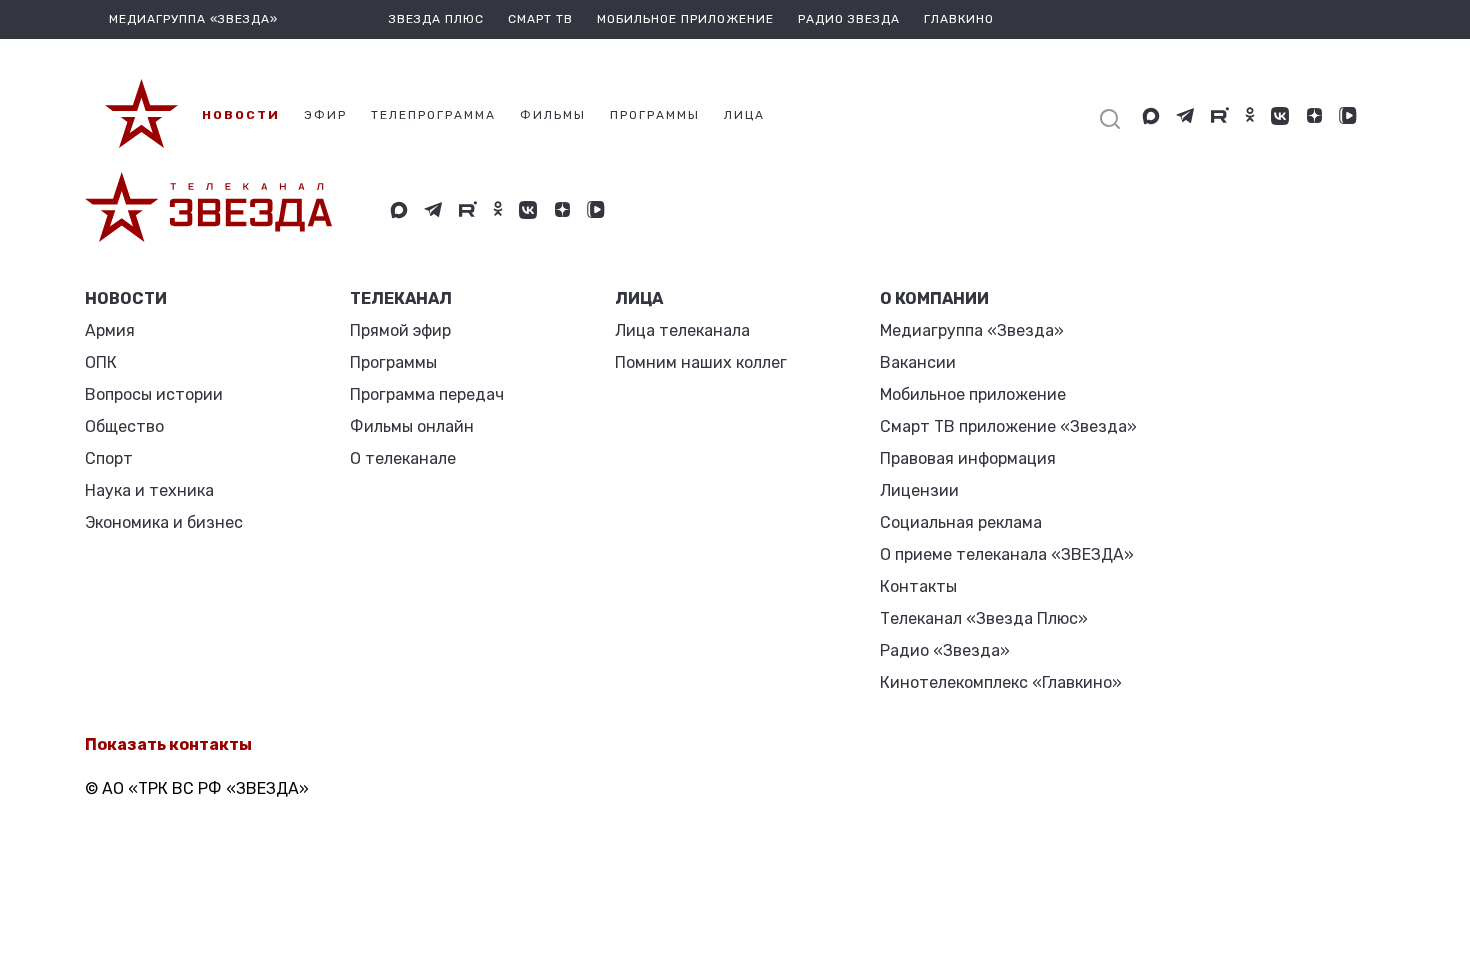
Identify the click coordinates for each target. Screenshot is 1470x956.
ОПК (101, 362)
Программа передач (427, 394)
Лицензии (919, 490)
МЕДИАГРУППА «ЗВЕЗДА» (193, 19)
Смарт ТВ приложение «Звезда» (1008, 426)
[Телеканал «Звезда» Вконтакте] (1280, 116)
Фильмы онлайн (412, 426)
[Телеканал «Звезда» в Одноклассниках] (1250, 116)
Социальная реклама (961, 522)
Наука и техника (149, 490)
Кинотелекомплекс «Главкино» (1001, 682)
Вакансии (918, 362)
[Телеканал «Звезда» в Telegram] (1185, 116)
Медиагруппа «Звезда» (972, 330)
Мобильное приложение (685, 19)
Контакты (918, 586)
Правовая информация (968, 458)
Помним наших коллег (701, 362)
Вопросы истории (154, 394)
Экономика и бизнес (164, 522)
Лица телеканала (682, 330)
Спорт (109, 458)
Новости (126, 298)
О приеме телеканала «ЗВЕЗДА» (1007, 554)
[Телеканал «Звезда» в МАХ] (1151, 116)
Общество (124, 426)
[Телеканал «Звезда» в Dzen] (1314, 116)
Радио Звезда (849, 19)
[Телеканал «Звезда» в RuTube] (1220, 116)
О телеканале (403, 458)
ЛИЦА (639, 298)
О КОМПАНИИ (934, 298)
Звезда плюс (436, 19)
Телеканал (401, 298)
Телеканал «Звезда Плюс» (984, 618)
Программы (393, 362)
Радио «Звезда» (945, 650)
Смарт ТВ (540, 19)
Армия (110, 330)
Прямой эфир (400, 330)
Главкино (959, 19)
